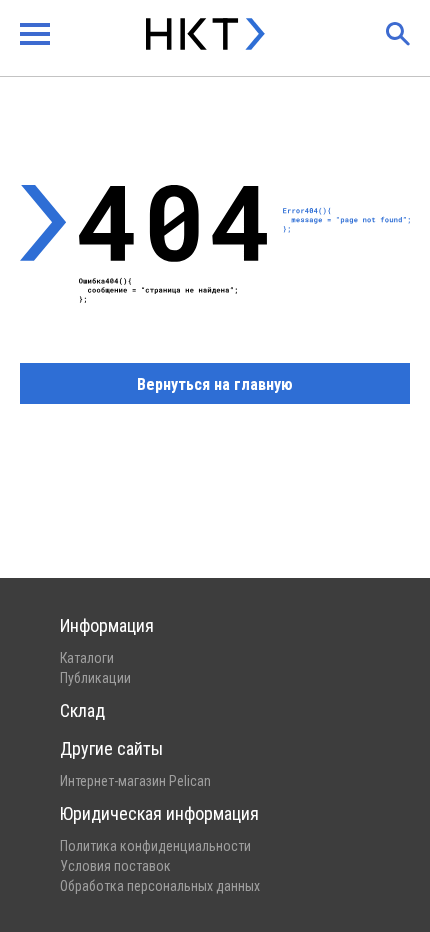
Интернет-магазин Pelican (135, 781)
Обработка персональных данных (160, 886)
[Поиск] (398, 34)
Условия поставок (115, 866)
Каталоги (87, 658)
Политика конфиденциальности (155, 846)
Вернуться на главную (215, 384)
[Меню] (35, 34)
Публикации (95, 678)
